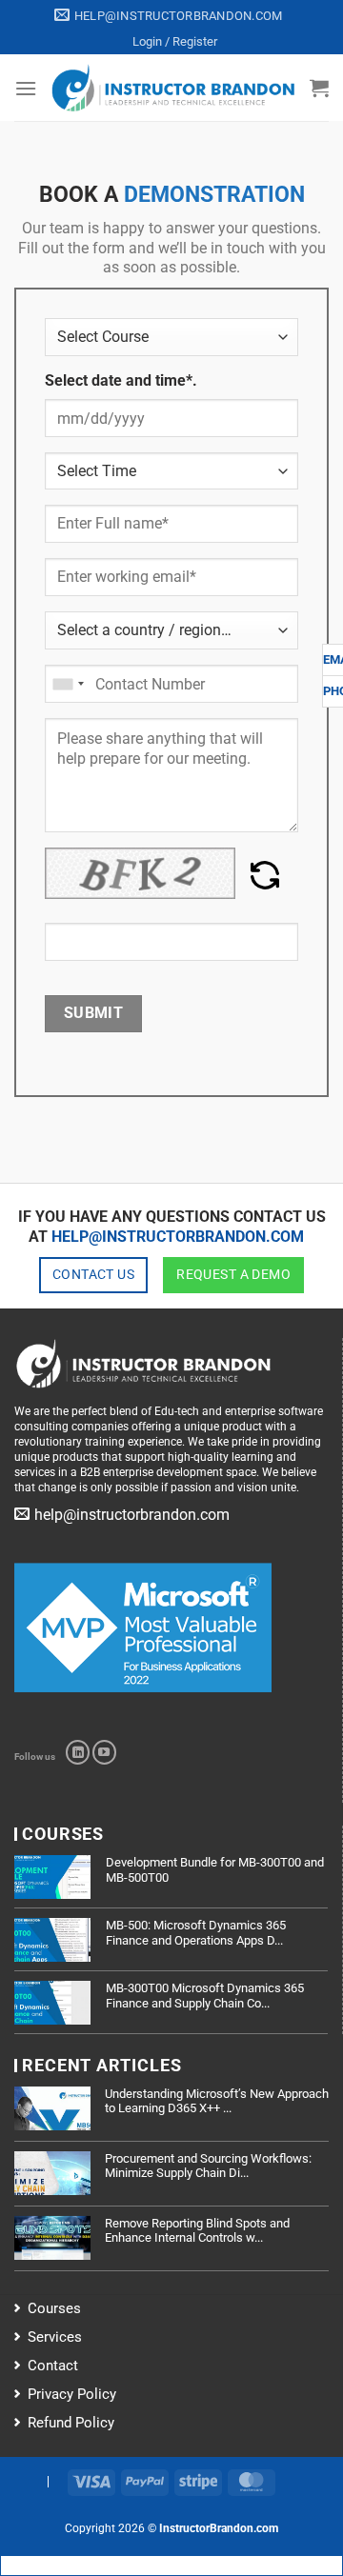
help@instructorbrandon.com (178, 1237)
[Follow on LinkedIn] (78, 1752)
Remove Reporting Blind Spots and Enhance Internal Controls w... (197, 2231)
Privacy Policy (72, 2394)
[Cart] (319, 88)
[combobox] (68, 684)
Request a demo (233, 1274)
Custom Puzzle (90, 911)
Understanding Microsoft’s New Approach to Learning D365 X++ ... (217, 2101)
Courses (54, 2308)
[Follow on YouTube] (104, 1752)
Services (55, 2337)
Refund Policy (71, 2423)
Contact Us (93, 1274)
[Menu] (26, 88)
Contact (53, 2366)
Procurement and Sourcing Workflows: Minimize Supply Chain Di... (208, 2166)
